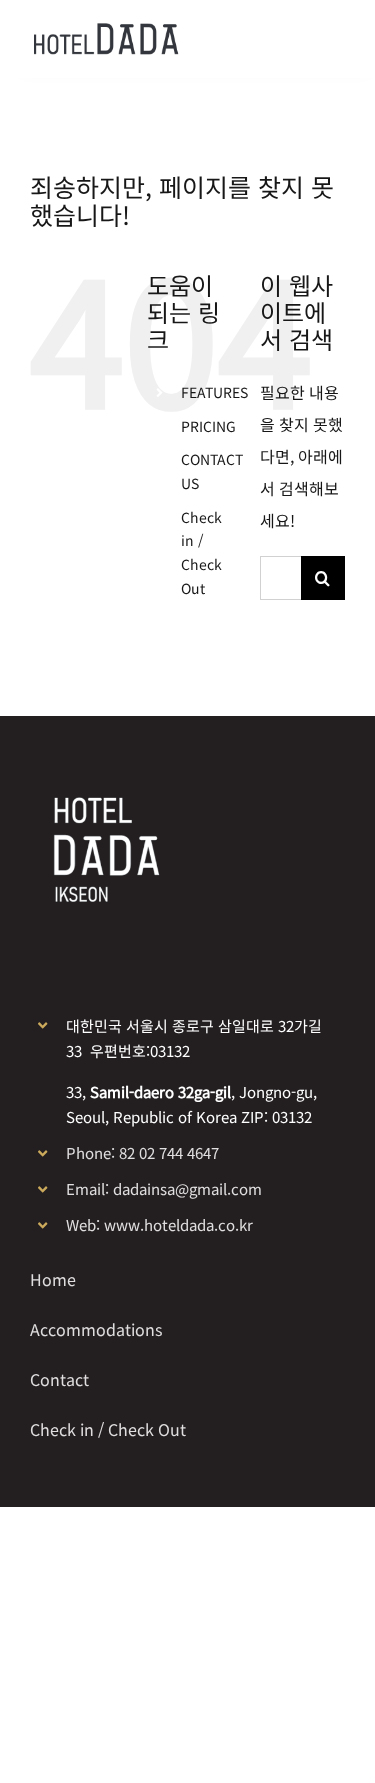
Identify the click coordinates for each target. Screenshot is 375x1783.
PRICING (208, 426)
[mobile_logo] (105, 31)
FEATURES (214, 392)
